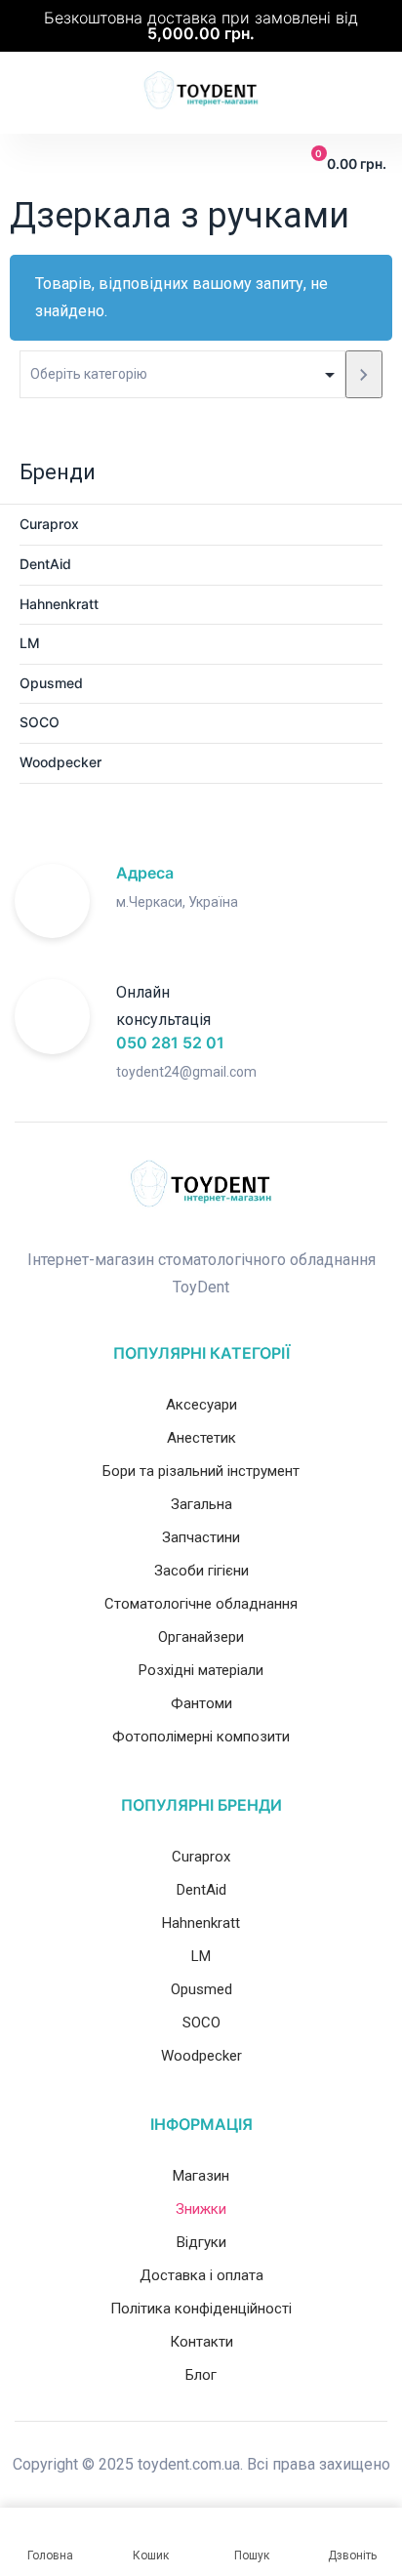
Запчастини (201, 1537)
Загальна (201, 1504)
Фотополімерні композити (201, 1737)
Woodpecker (60, 762)
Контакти (201, 2342)
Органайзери (201, 1637)
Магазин (201, 2176)
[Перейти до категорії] (364, 374)
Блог (201, 2375)
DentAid (45, 564)
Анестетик (201, 1438)
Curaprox (49, 524)
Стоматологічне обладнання (201, 1604)
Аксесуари (201, 1405)
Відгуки (201, 2242)
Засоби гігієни (201, 1571)
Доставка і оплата (201, 2275)
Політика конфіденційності (201, 2309)
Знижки (201, 2209)
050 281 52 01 (170, 1043)
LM (30, 643)
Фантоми (201, 1703)
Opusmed (51, 683)
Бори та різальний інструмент (201, 1471)
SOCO (40, 722)
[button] (28, 164)
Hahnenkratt (59, 604)
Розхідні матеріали (201, 1670)
